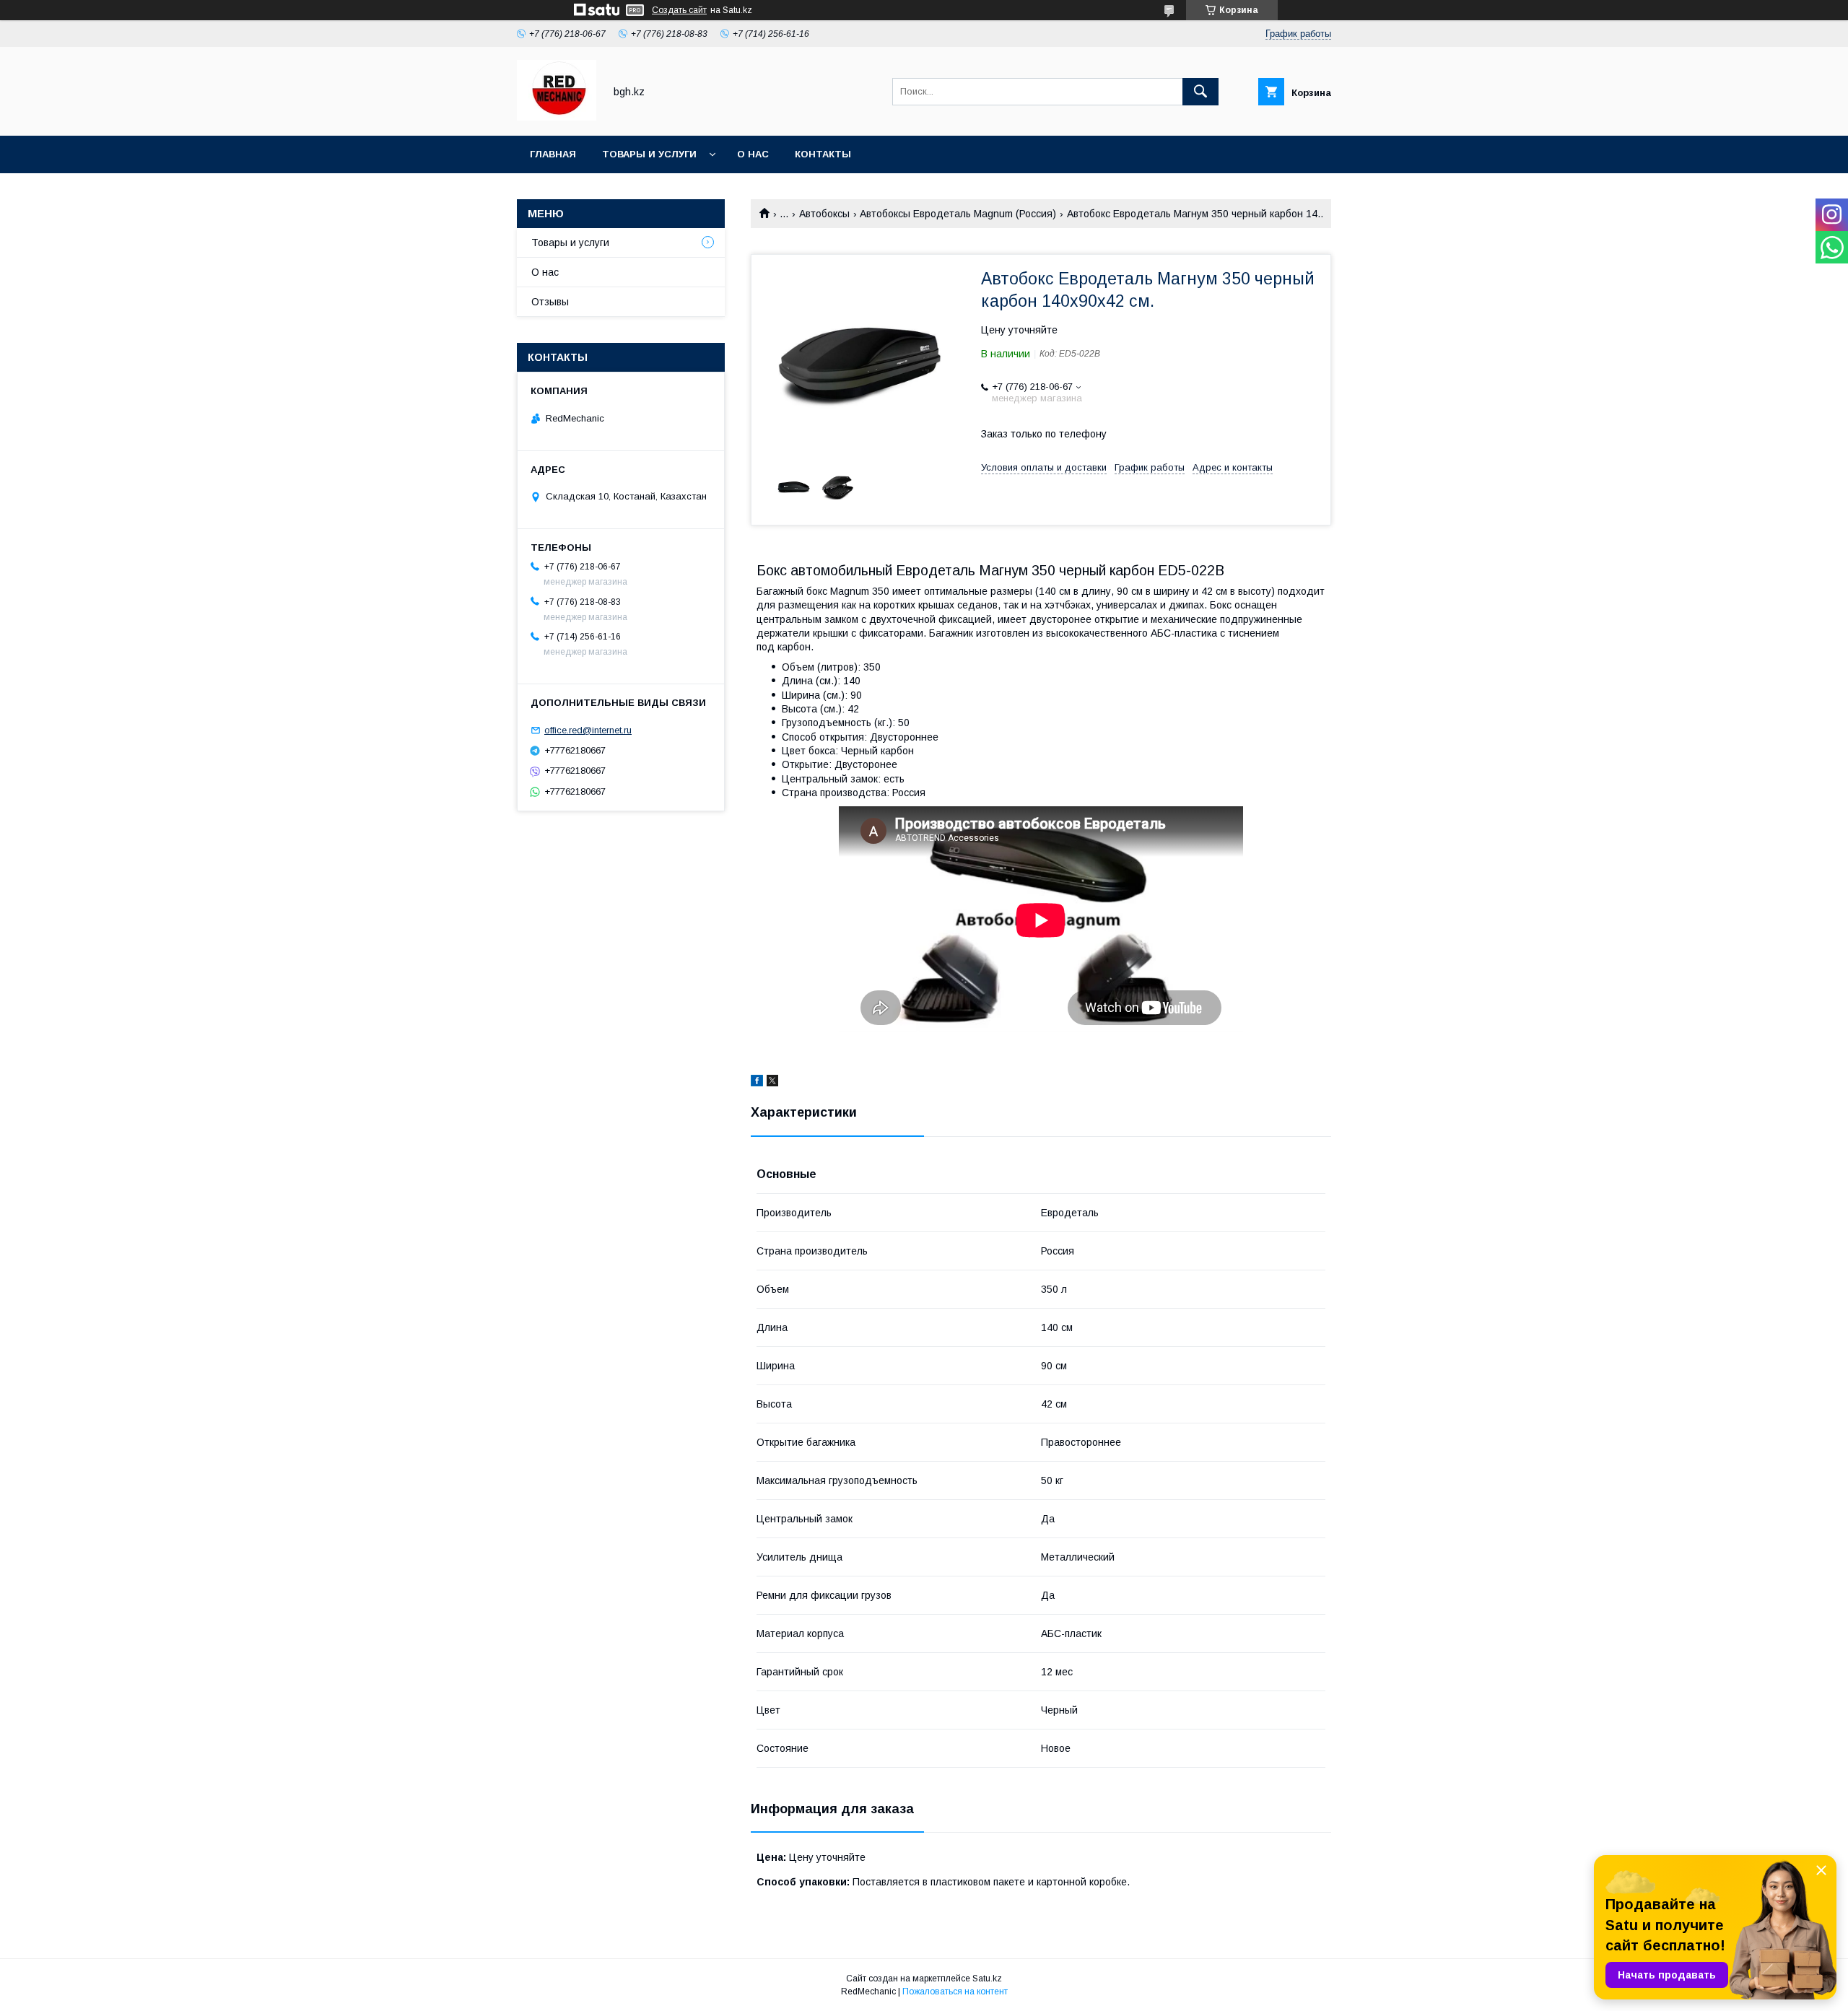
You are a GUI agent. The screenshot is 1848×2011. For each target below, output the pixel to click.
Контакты (823, 154)
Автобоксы (824, 214)
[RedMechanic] (557, 117)
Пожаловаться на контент (955, 1992)
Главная (553, 154)
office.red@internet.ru (588, 730)
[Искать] (1200, 92)
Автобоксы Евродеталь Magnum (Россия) (958, 214)
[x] (772, 1083)
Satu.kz (987, 1979)
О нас (753, 154)
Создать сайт (679, 10)
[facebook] (757, 1083)
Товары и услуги (649, 154)
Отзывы (550, 302)
